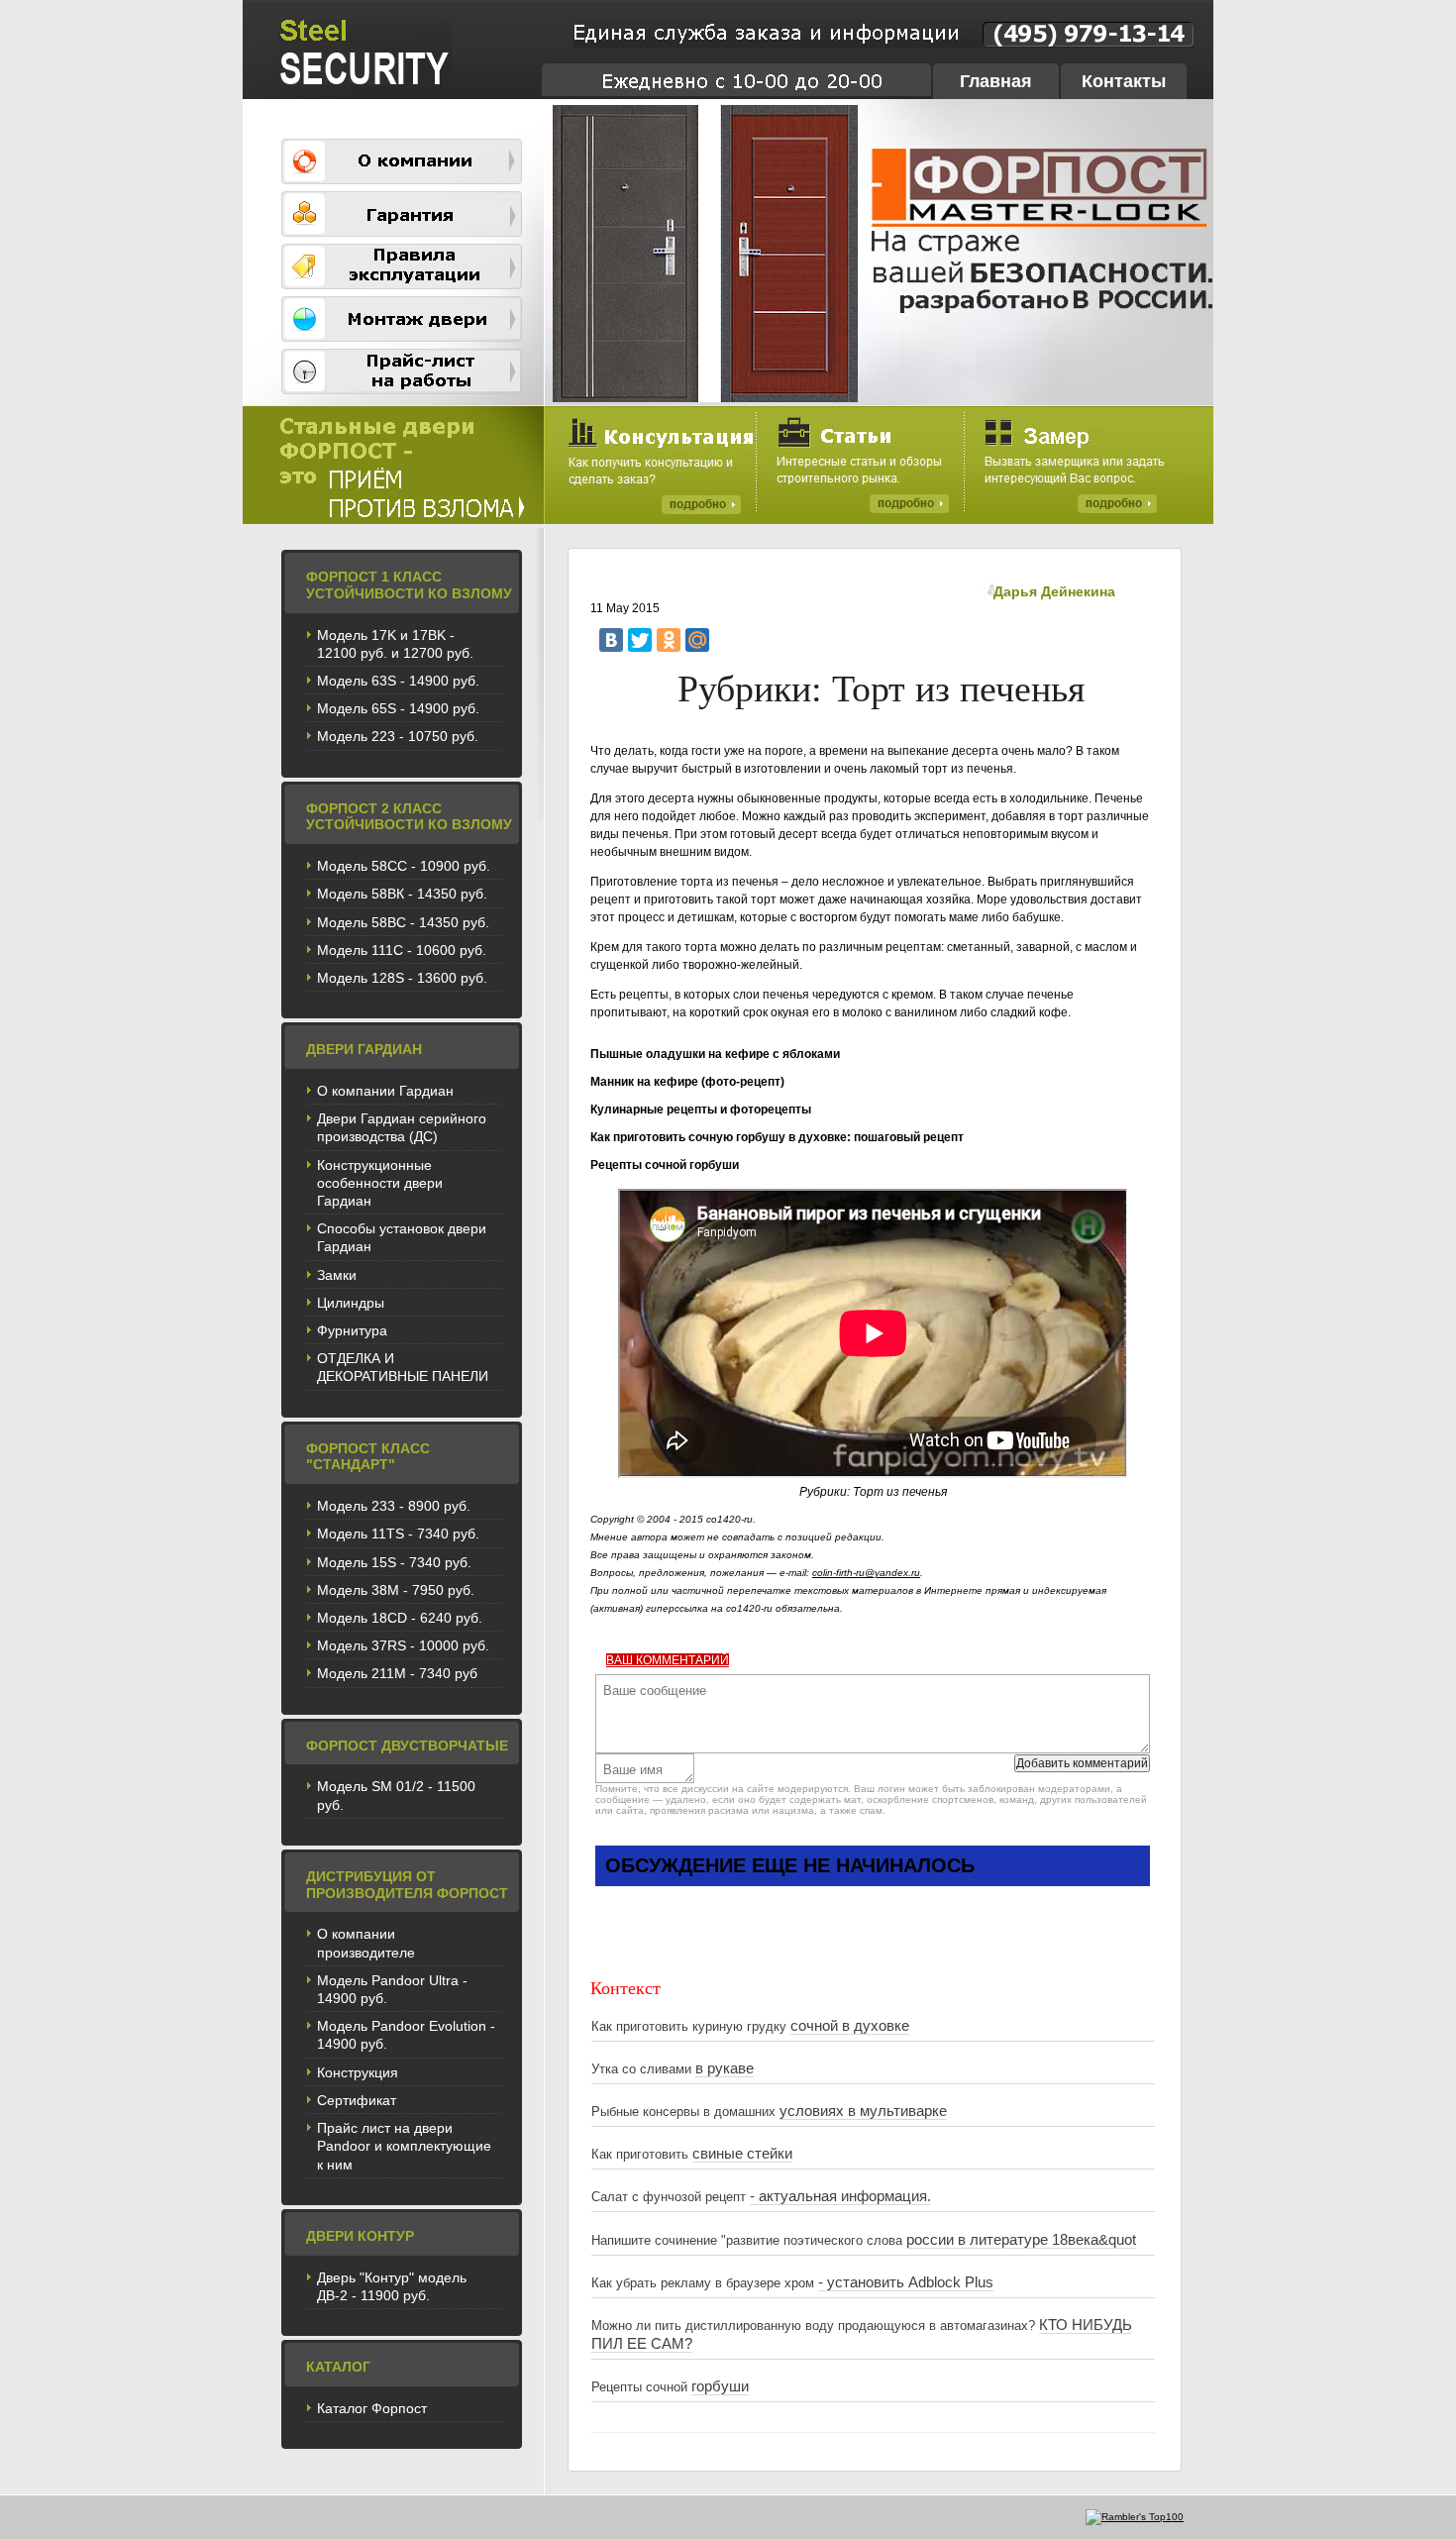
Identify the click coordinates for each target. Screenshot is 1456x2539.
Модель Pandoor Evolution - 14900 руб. (406, 2035)
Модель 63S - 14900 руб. (398, 681)
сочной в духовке (850, 2026)
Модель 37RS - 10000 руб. (403, 1645)
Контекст (625, 1987)
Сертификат (357, 2100)
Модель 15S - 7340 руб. (394, 1562)
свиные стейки (742, 2154)
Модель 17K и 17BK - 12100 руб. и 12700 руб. (395, 644)
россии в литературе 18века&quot (1021, 2240)
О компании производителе (366, 1943)
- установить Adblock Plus (906, 2282)
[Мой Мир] (697, 640)
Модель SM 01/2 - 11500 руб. (396, 1795)
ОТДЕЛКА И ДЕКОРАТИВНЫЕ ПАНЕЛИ (403, 1367)
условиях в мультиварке (863, 2111)
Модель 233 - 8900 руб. (394, 1506)
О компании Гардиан (385, 1091)
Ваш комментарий (668, 1660)
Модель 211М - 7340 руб (397, 1673)
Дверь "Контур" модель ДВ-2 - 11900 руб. (392, 2286)
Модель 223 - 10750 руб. (398, 736)
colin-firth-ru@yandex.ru (866, 1573)
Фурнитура (352, 1330)
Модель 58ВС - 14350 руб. (403, 922)
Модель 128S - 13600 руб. (402, 978)
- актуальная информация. (840, 2196)
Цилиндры (351, 1303)
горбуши (720, 2386)
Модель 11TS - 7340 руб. (398, 1534)
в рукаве (725, 2068)
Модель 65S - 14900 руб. (398, 708)
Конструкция (358, 2072)
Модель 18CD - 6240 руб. (400, 1618)
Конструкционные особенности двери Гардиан (380, 1183)
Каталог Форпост (372, 2408)
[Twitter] (640, 640)
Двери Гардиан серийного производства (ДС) (402, 1127)
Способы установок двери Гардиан (402, 1237)
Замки (337, 1275)
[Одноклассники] (669, 640)
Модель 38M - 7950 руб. (396, 1590)
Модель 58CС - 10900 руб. (404, 866)
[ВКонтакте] (611, 640)
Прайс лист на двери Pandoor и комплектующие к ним (404, 2146)
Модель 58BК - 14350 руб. (402, 894)
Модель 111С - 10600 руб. (402, 950)
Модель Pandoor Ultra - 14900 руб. (392, 1989)
